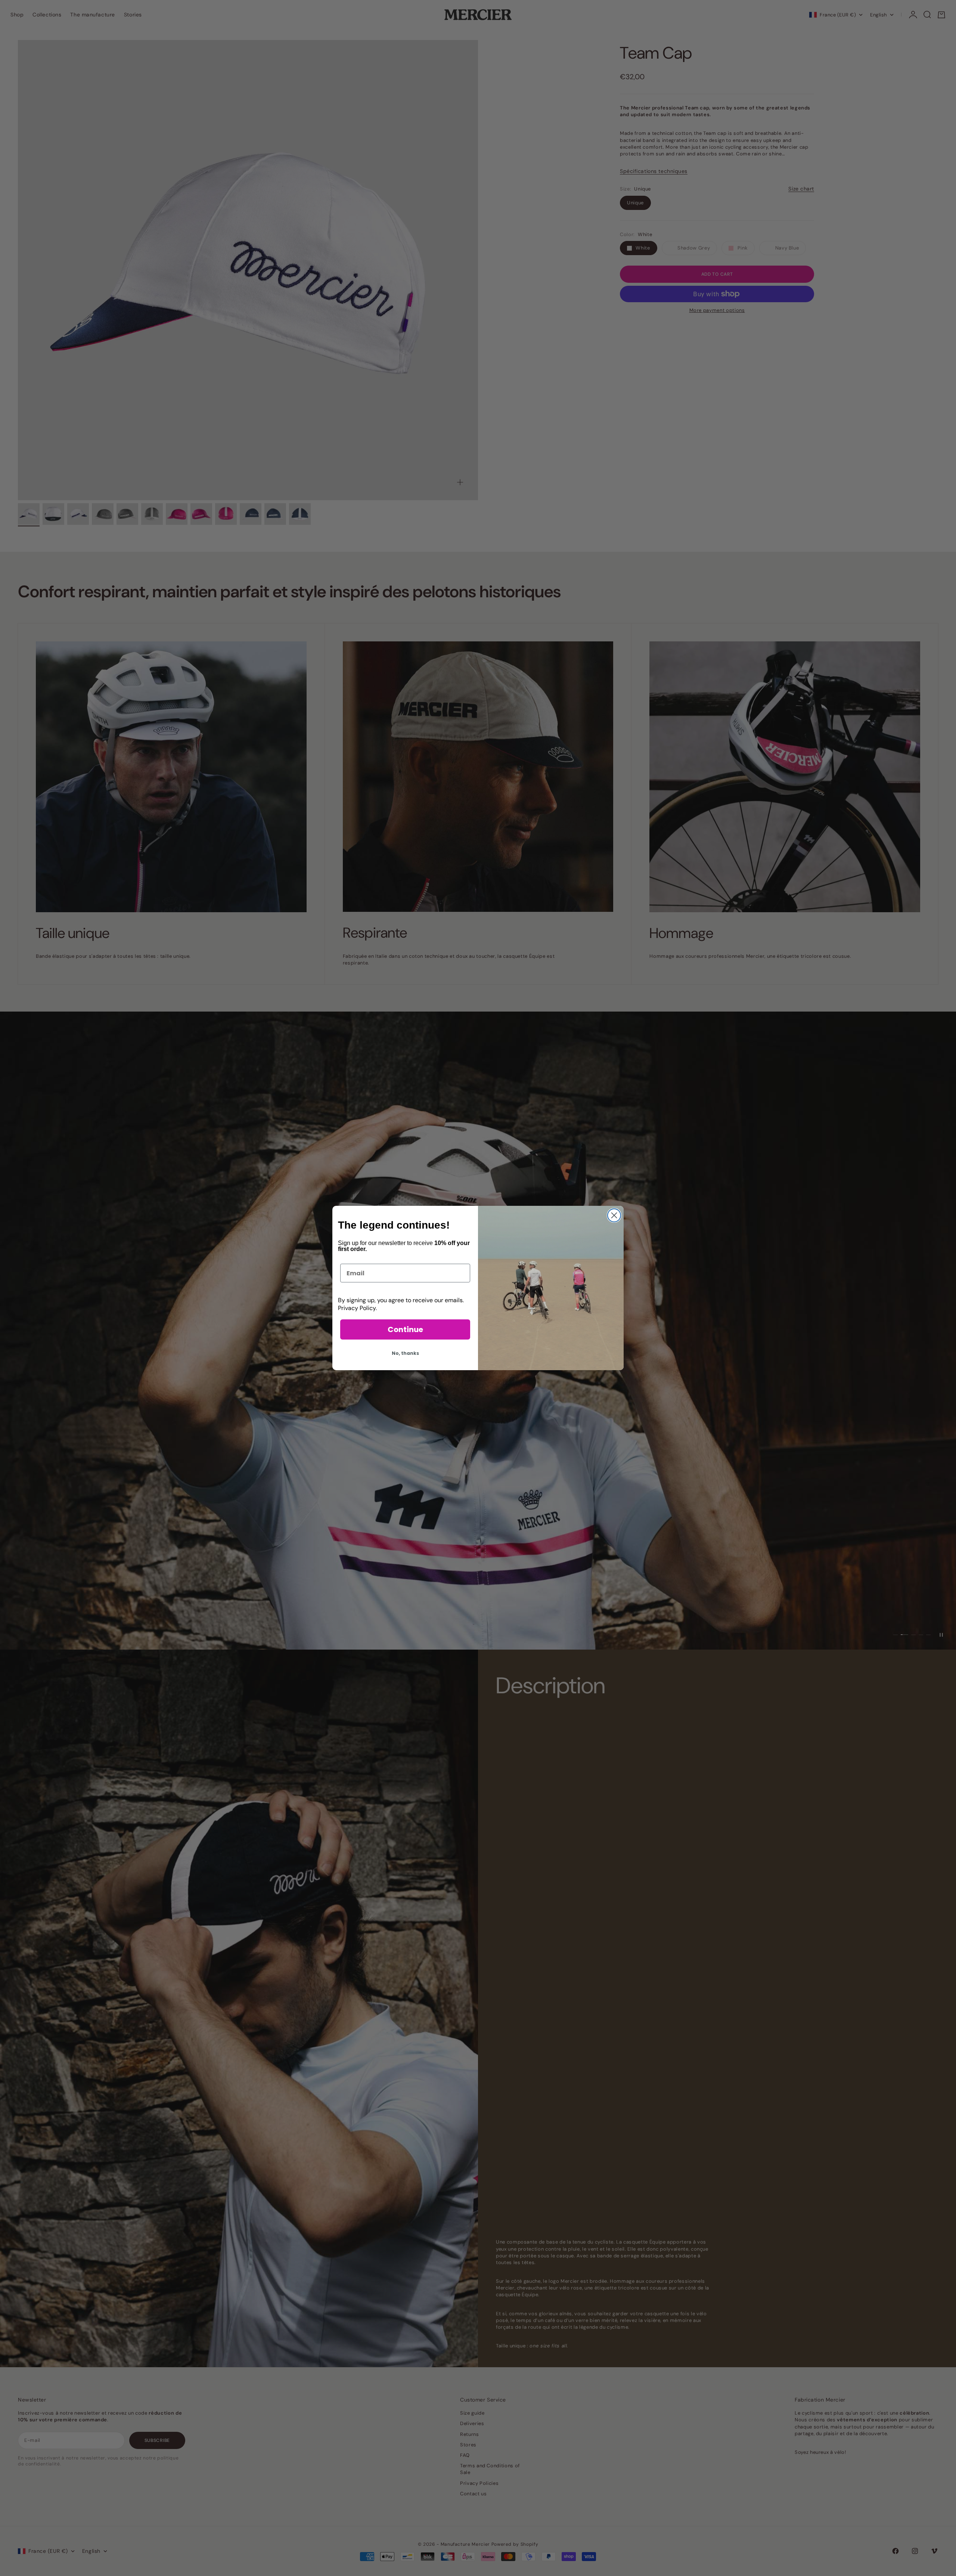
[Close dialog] (614, 1215)
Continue (405, 1329)
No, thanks (405, 1353)
